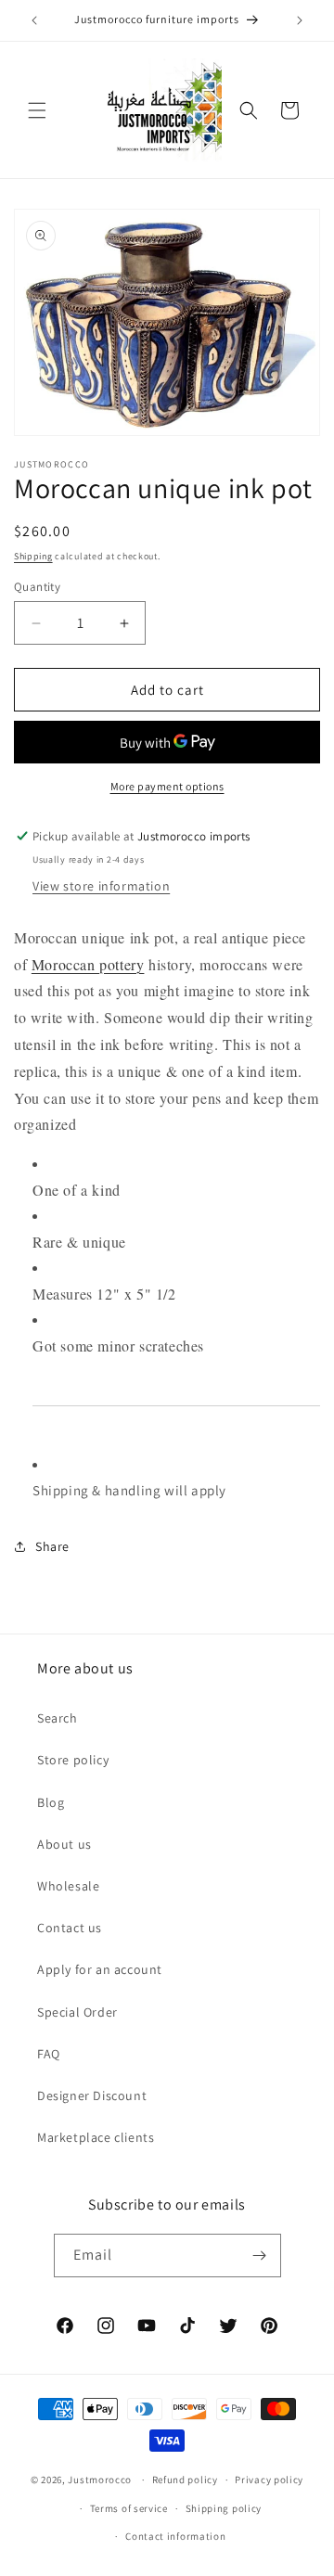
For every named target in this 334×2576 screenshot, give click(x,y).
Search (58, 1718)
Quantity (37, 587)
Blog (51, 1802)
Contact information (175, 2536)
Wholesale (68, 1886)
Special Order (77, 2012)
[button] (37, 110)
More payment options (167, 786)
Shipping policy (224, 2508)
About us (64, 1844)
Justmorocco (101, 2480)
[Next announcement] (300, 20)
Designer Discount (92, 2095)
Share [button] (52, 1546)
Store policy (73, 1760)
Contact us (70, 1928)
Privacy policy (269, 2480)
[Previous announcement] (34, 20)
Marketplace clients (96, 2137)
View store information (101, 886)
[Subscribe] (260, 2256)
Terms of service (129, 2508)
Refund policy (185, 2480)
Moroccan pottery (88, 964)
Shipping (33, 556)
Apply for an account (100, 1969)
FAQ (49, 2054)
